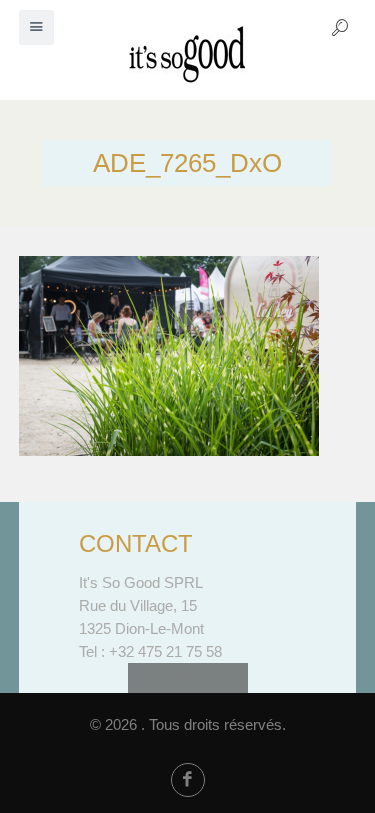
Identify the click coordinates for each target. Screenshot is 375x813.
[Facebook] (188, 780)
